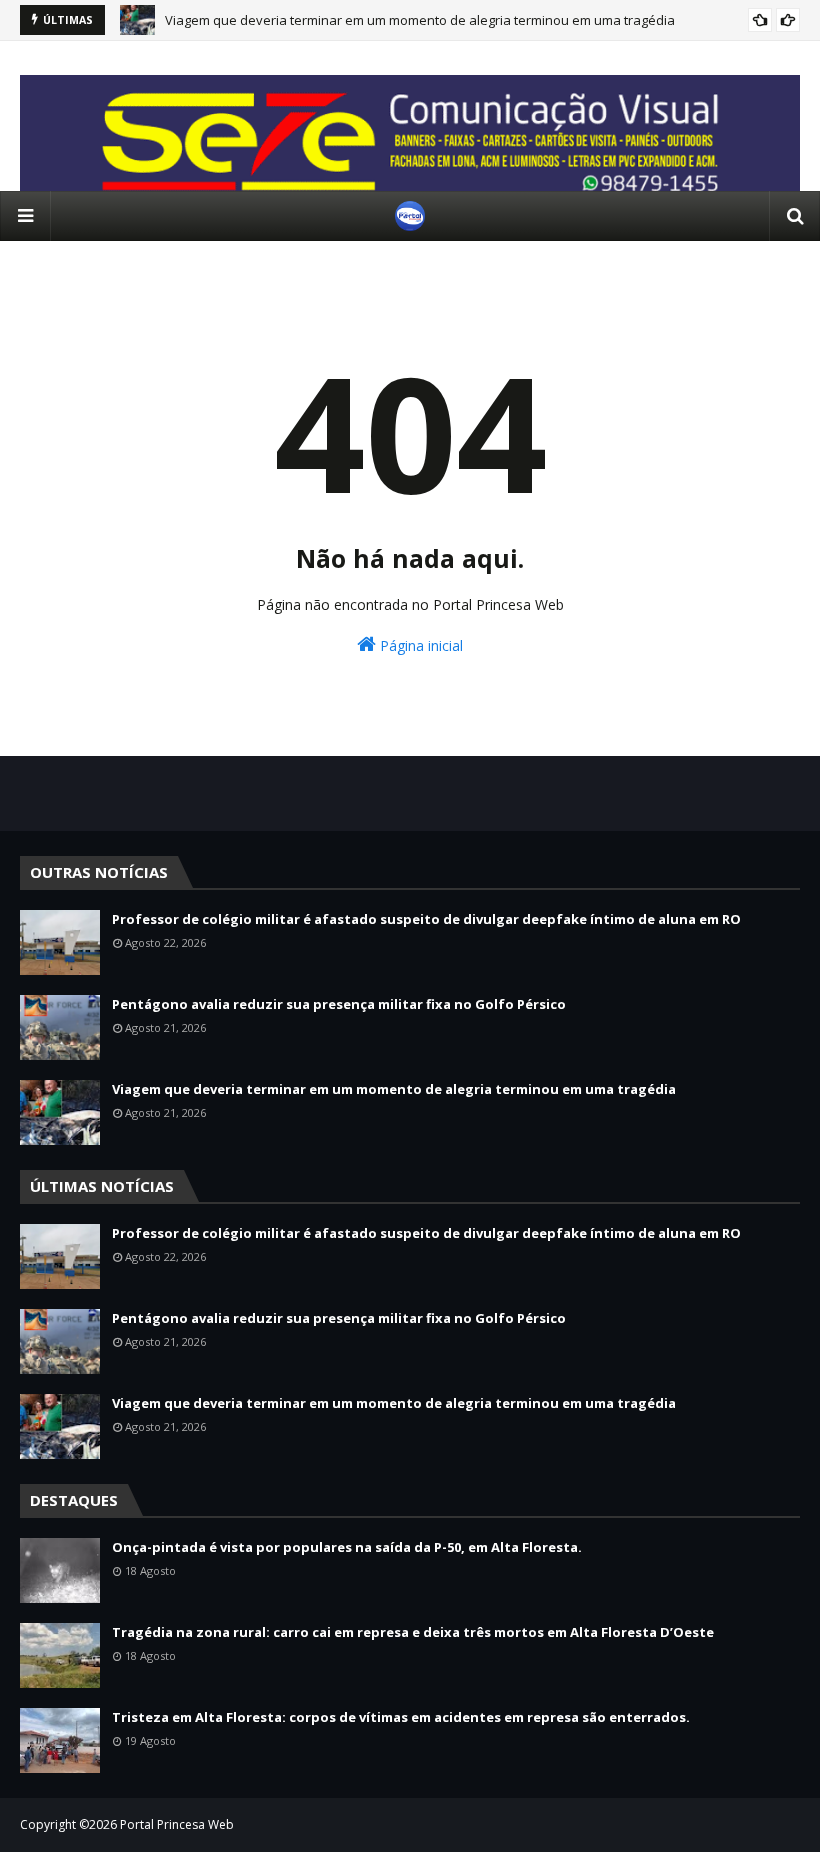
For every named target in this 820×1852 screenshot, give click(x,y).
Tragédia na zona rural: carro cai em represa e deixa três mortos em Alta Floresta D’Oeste (413, 1632)
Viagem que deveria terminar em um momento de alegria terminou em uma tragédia (420, 20)
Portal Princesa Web (177, 1824)
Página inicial (419, 645)
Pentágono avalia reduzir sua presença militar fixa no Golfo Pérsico (339, 1004)
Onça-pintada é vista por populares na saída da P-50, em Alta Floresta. (347, 1547)
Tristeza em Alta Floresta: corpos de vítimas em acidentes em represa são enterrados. (401, 1717)
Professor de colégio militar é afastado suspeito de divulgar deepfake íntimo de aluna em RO (426, 919)
